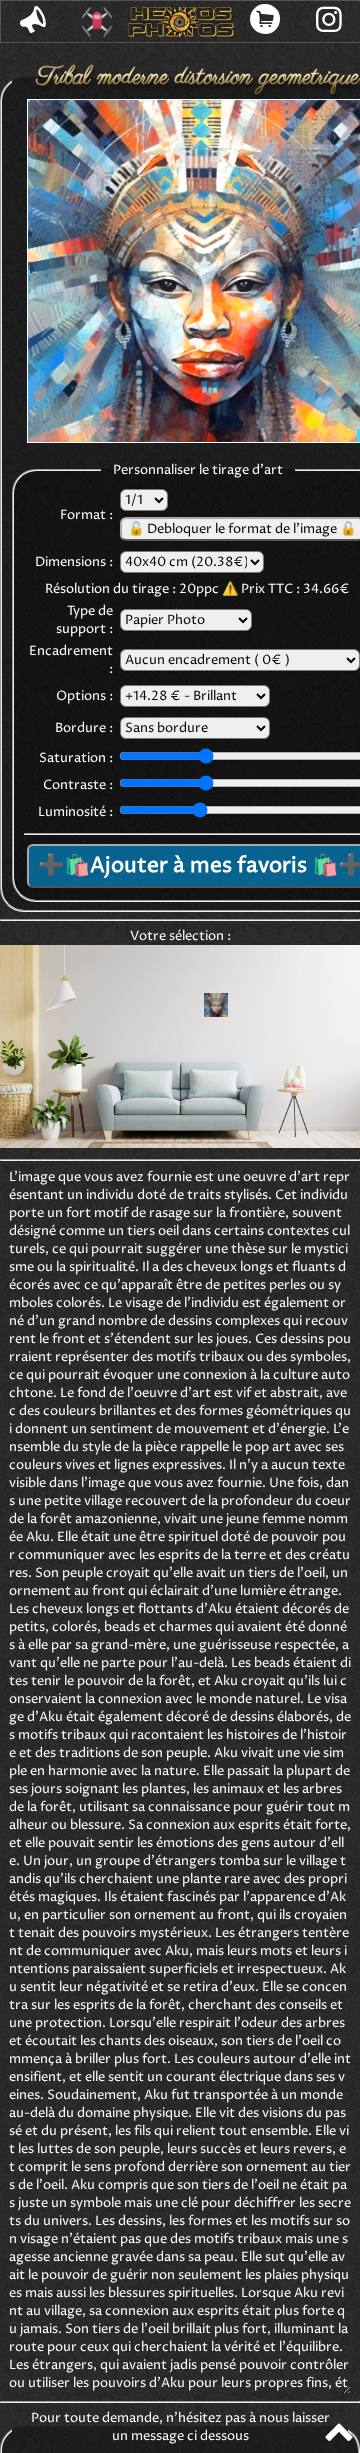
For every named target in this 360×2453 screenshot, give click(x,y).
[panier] (266, 21)
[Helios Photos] (180, 22)
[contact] (33, 21)
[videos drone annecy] (97, 22)
